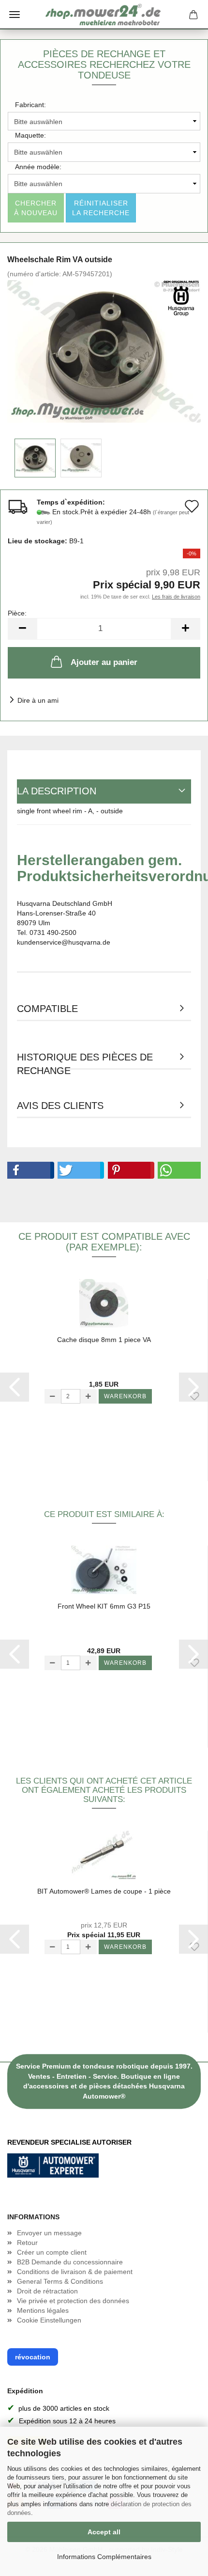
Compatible (47, 1009)
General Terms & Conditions (60, 2281)
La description (57, 791)
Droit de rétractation (47, 2291)
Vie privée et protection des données (73, 2301)
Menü (15, 15)
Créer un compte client (52, 2252)
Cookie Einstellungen (49, 2320)
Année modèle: (38, 167)
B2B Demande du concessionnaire (70, 2262)
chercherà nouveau (36, 208)
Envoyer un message (49, 2233)
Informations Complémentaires (104, 2557)
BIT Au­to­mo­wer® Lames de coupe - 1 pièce (104, 1891)
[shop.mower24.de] (104, 15)
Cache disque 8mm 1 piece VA (104, 1340)
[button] (29, 1170)
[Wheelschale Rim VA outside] (104, 351)
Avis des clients (60, 1106)
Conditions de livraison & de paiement (75, 2272)
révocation (33, 2357)
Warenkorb (125, 1396)
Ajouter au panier (104, 662)
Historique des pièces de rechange (85, 1061)
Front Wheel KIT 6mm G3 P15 (104, 1606)
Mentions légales (43, 2310)
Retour (27, 2243)
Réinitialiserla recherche (101, 208)
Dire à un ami (38, 700)
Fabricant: (30, 105)
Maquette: (30, 135)
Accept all (104, 2532)
